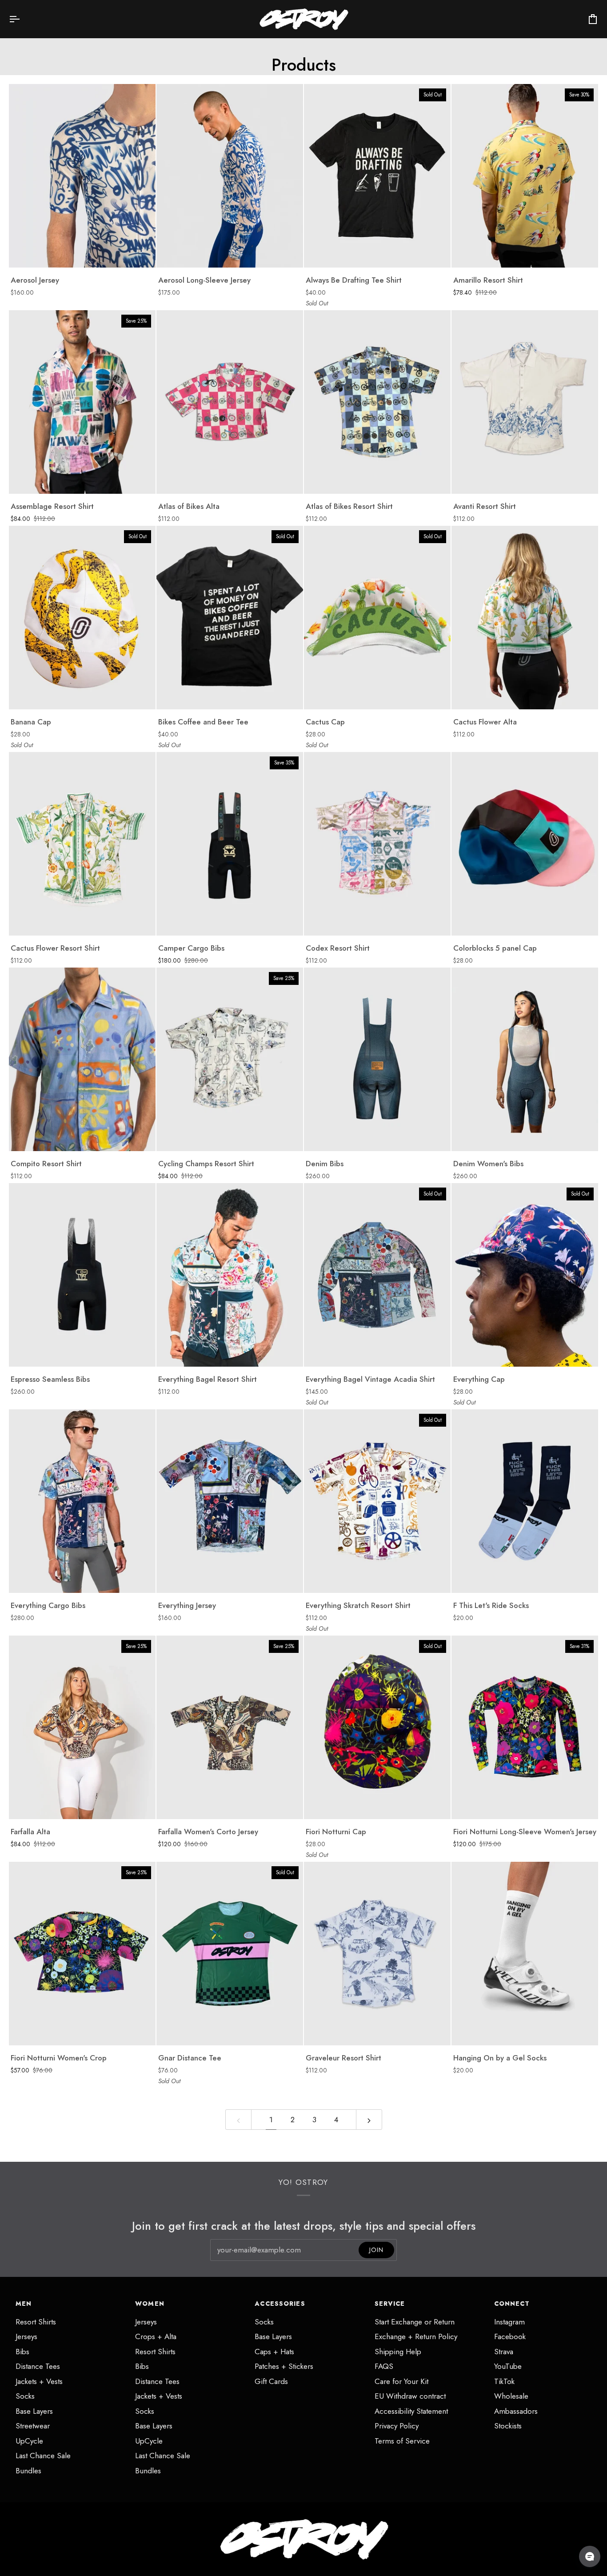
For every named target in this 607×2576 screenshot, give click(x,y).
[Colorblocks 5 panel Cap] (525, 844)
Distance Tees (38, 2366)
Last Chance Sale (43, 2456)
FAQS (384, 2366)
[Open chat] (590, 2556)
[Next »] (369, 2120)
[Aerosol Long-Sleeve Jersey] (230, 176)
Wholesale (511, 2396)
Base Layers (34, 2411)
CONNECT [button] (512, 2304)
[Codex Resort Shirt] (377, 844)
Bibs (22, 2352)
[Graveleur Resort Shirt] (377, 1954)
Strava (504, 2352)
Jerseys (26, 2336)
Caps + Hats (274, 2352)
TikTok (504, 2381)
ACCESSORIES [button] (280, 2304)
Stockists (508, 2426)
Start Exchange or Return (415, 2322)
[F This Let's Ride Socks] (525, 1501)
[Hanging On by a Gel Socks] (525, 1954)
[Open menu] (22, 19)
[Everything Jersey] (230, 1501)
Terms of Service (402, 2441)
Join (376, 2250)
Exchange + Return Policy (416, 2336)
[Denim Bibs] (377, 1059)
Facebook (510, 2336)
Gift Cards (271, 2381)
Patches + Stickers (284, 2366)
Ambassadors (516, 2411)
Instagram (509, 2322)
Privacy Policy (397, 2426)
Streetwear (33, 2426)
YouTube (508, 2366)
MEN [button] (24, 2304)
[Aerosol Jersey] (82, 176)
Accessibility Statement (411, 2411)
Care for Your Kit (401, 2381)
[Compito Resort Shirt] (82, 1059)
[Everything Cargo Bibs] (82, 1501)
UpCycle (29, 2441)
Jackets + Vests (39, 2381)
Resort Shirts (36, 2322)
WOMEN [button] (150, 2304)
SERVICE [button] (390, 2304)
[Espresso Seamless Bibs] (82, 1275)
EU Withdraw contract (410, 2396)
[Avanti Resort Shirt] (525, 402)
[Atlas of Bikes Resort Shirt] (377, 402)
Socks (25, 2396)
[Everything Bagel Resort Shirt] (230, 1275)
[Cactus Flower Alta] (525, 618)
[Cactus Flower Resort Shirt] (82, 844)
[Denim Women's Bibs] (525, 1059)
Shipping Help (398, 2352)
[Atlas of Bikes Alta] (230, 402)
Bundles (28, 2471)
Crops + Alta (156, 2336)
